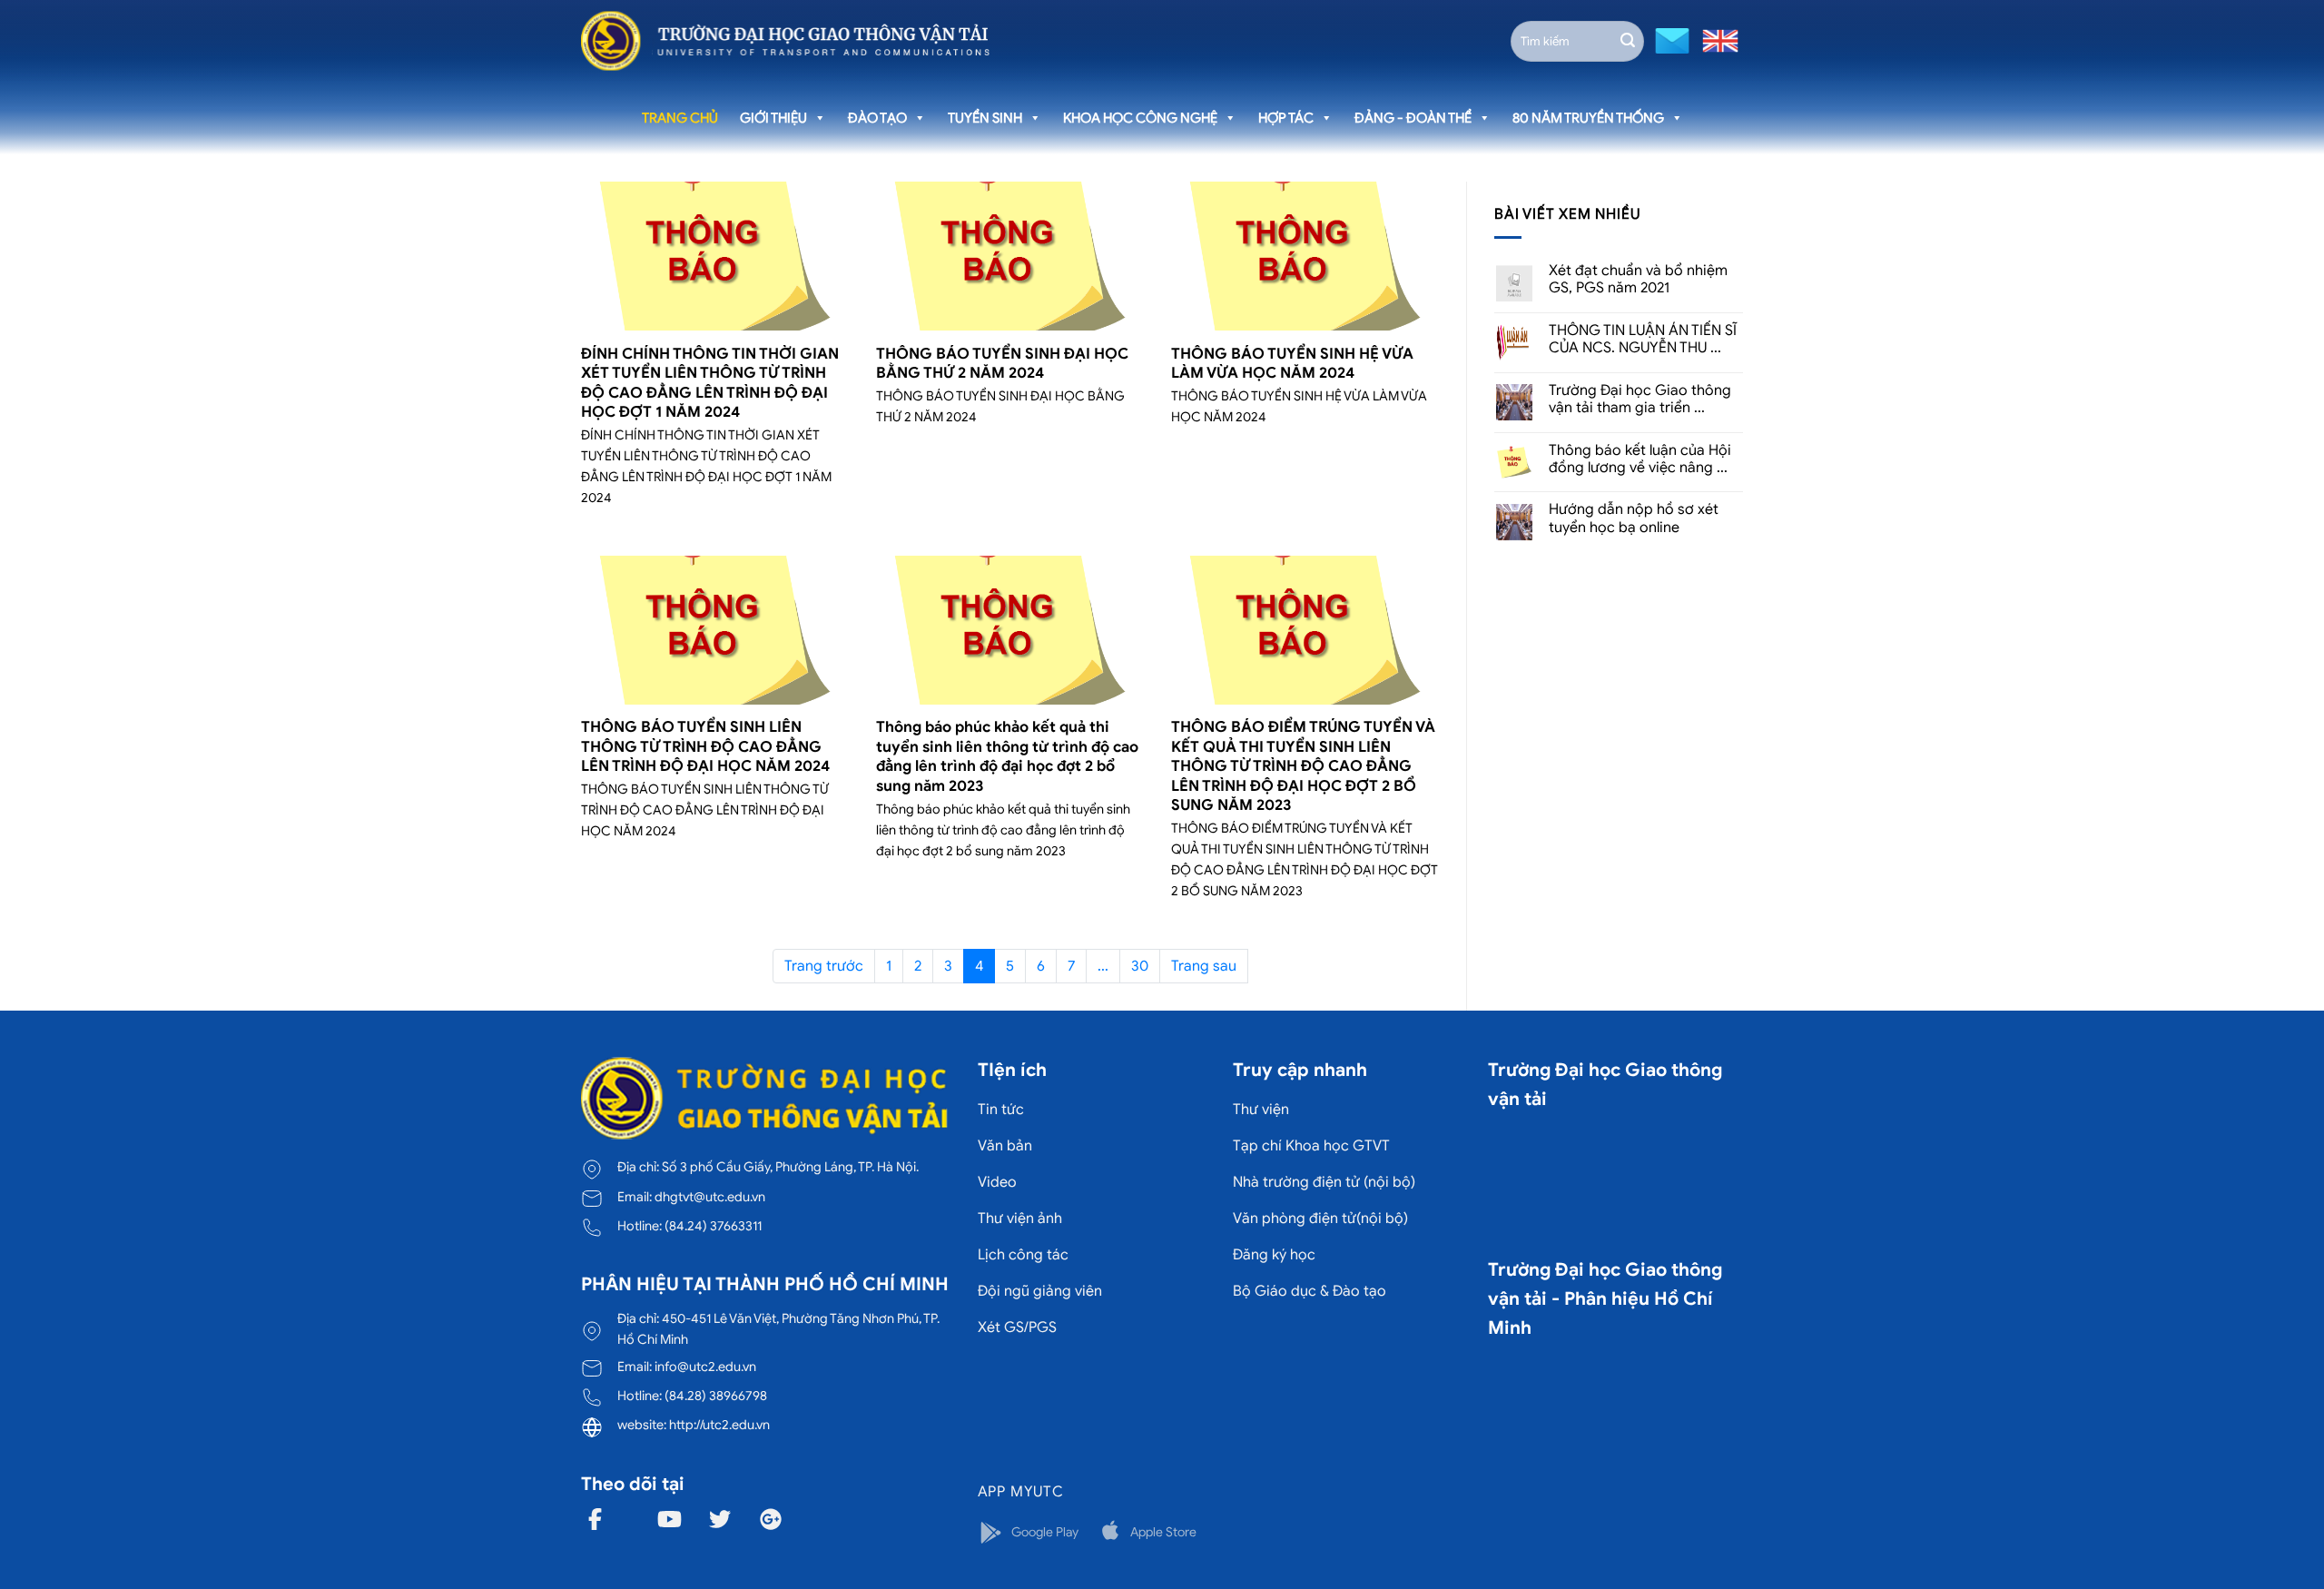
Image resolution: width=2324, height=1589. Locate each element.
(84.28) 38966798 (716, 1396)
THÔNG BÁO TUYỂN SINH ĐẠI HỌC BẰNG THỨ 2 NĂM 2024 (1002, 364)
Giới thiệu (773, 118)
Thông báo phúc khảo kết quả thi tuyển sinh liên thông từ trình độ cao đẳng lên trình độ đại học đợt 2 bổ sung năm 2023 (1007, 756)
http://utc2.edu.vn (719, 1425)
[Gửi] (1628, 41)
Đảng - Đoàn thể (1413, 118)
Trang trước (824, 966)
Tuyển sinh (985, 118)
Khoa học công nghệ (1140, 118)
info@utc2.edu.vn (705, 1367)
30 (1140, 966)
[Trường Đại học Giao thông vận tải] (785, 41)
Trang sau (1204, 966)
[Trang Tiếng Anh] (1717, 39)
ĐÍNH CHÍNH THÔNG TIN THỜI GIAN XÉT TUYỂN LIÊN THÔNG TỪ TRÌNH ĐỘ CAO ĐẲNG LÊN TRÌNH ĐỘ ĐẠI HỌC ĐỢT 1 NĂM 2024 (710, 383)
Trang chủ (680, 118)
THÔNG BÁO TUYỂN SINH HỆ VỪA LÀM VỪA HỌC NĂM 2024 (1292, 364)
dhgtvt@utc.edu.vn (710, 1197)
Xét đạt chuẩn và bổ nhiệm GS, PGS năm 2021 (1638, 280)
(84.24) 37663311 (713, 1226)
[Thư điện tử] (1670, 39)
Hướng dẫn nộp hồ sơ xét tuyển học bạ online (1634, 518)
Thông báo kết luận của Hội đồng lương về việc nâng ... (1640, 459)
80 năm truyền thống (1588, 118)
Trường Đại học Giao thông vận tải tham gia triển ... (1640, 400)
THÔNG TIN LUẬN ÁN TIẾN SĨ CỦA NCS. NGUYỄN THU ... (1643, 340)
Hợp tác (1286, 118)
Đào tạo (877, 118)
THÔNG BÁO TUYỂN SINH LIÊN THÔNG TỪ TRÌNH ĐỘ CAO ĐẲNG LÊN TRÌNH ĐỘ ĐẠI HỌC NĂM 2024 (705, 746)
